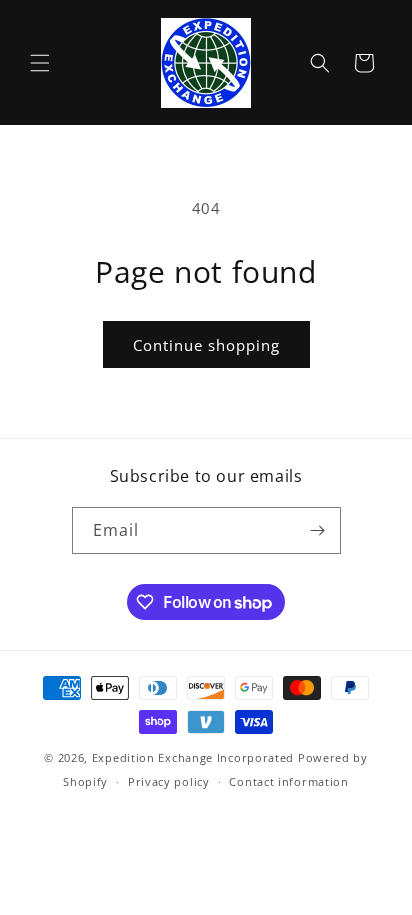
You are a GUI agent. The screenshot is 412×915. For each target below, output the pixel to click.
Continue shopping (206, 345)
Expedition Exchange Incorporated (193, 757)
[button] (40, 63)
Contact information (288, 781)
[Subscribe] (318, 530)
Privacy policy (169, 781)
